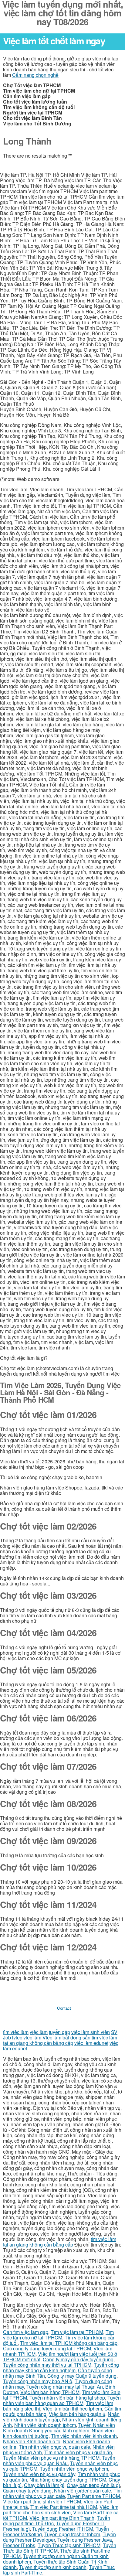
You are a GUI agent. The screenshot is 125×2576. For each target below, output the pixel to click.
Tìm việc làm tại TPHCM (77, 2332)
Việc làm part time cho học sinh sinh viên (61, 2510)
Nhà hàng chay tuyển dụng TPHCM (68, 2480)
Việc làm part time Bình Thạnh (62, 2518)
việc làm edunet (91, 2043)
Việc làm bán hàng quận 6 (77, 2414)
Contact (64, 2008)
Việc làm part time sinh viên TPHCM (42, 2501)
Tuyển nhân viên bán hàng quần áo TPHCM (62, 2400)
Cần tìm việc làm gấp (26, 2332)
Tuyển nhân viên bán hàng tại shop (67, 2398)
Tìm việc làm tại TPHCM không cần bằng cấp (69, 2343)
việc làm (39, 2032)
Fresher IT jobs (19, 2545)
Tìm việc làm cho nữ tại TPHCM (58, 2335)
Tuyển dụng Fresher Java (85, 2540)
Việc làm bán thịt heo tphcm (72, 2409)
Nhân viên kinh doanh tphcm (45, 2425)
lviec (17, 2037)
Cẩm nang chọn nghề (35, 75)
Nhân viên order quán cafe (83, 2491)
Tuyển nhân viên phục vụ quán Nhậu (59, 2460)
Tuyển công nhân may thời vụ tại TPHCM (47, 2365)
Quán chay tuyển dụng (27, 2491)
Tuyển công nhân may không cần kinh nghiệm (61, 2368)
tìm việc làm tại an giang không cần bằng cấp (60, 2040)
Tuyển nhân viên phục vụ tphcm (74, 2469)
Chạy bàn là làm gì (44, 2485)
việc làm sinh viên (91, 2032)
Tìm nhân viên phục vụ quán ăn (78, 2452)
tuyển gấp (59, 2032)
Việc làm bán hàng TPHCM (50, 2392)
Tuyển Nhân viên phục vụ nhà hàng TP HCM (51, 2458)
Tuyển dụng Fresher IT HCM (63, 2529)
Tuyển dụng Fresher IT (80, 2523)
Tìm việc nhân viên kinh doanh (84, 2436)
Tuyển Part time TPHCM (94, 2496)
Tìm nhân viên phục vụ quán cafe (54, 2447)
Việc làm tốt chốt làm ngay (54, 41)
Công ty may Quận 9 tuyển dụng (82, 2376)
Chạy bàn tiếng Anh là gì (93, 2485)
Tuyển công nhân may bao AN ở (38, 2381)
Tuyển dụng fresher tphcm (72, 2534)
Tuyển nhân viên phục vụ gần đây (39, 2474)
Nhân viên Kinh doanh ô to (32, 2441)
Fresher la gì (16, 2529)
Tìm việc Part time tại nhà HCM (64, 2507)
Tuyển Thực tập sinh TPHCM (69, 2545)
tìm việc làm (16, 2032)
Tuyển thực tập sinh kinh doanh (53, 2567)
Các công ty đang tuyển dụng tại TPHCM (47, 2348)
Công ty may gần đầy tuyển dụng (78, 2359)
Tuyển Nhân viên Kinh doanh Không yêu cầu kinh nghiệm (59, 2428)
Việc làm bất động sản (66, 2037)
